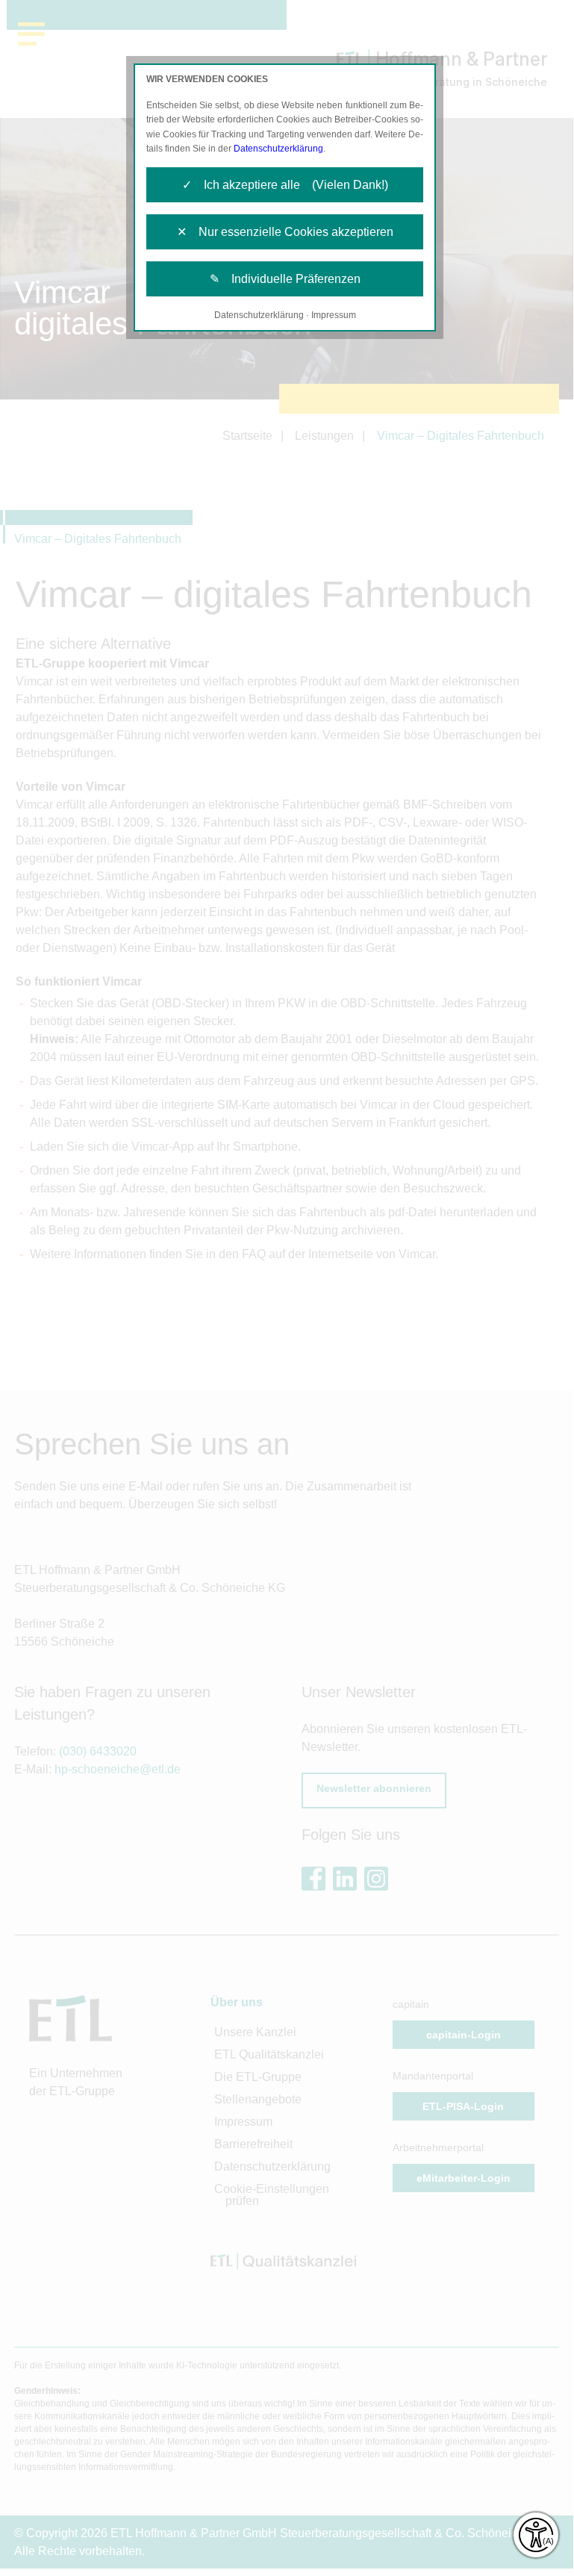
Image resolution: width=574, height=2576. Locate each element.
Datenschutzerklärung (278, 149)
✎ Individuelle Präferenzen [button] (285, 279)
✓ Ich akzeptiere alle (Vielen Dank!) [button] (285, 185)
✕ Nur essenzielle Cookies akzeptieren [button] (285, 232)
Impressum (334, 315)
